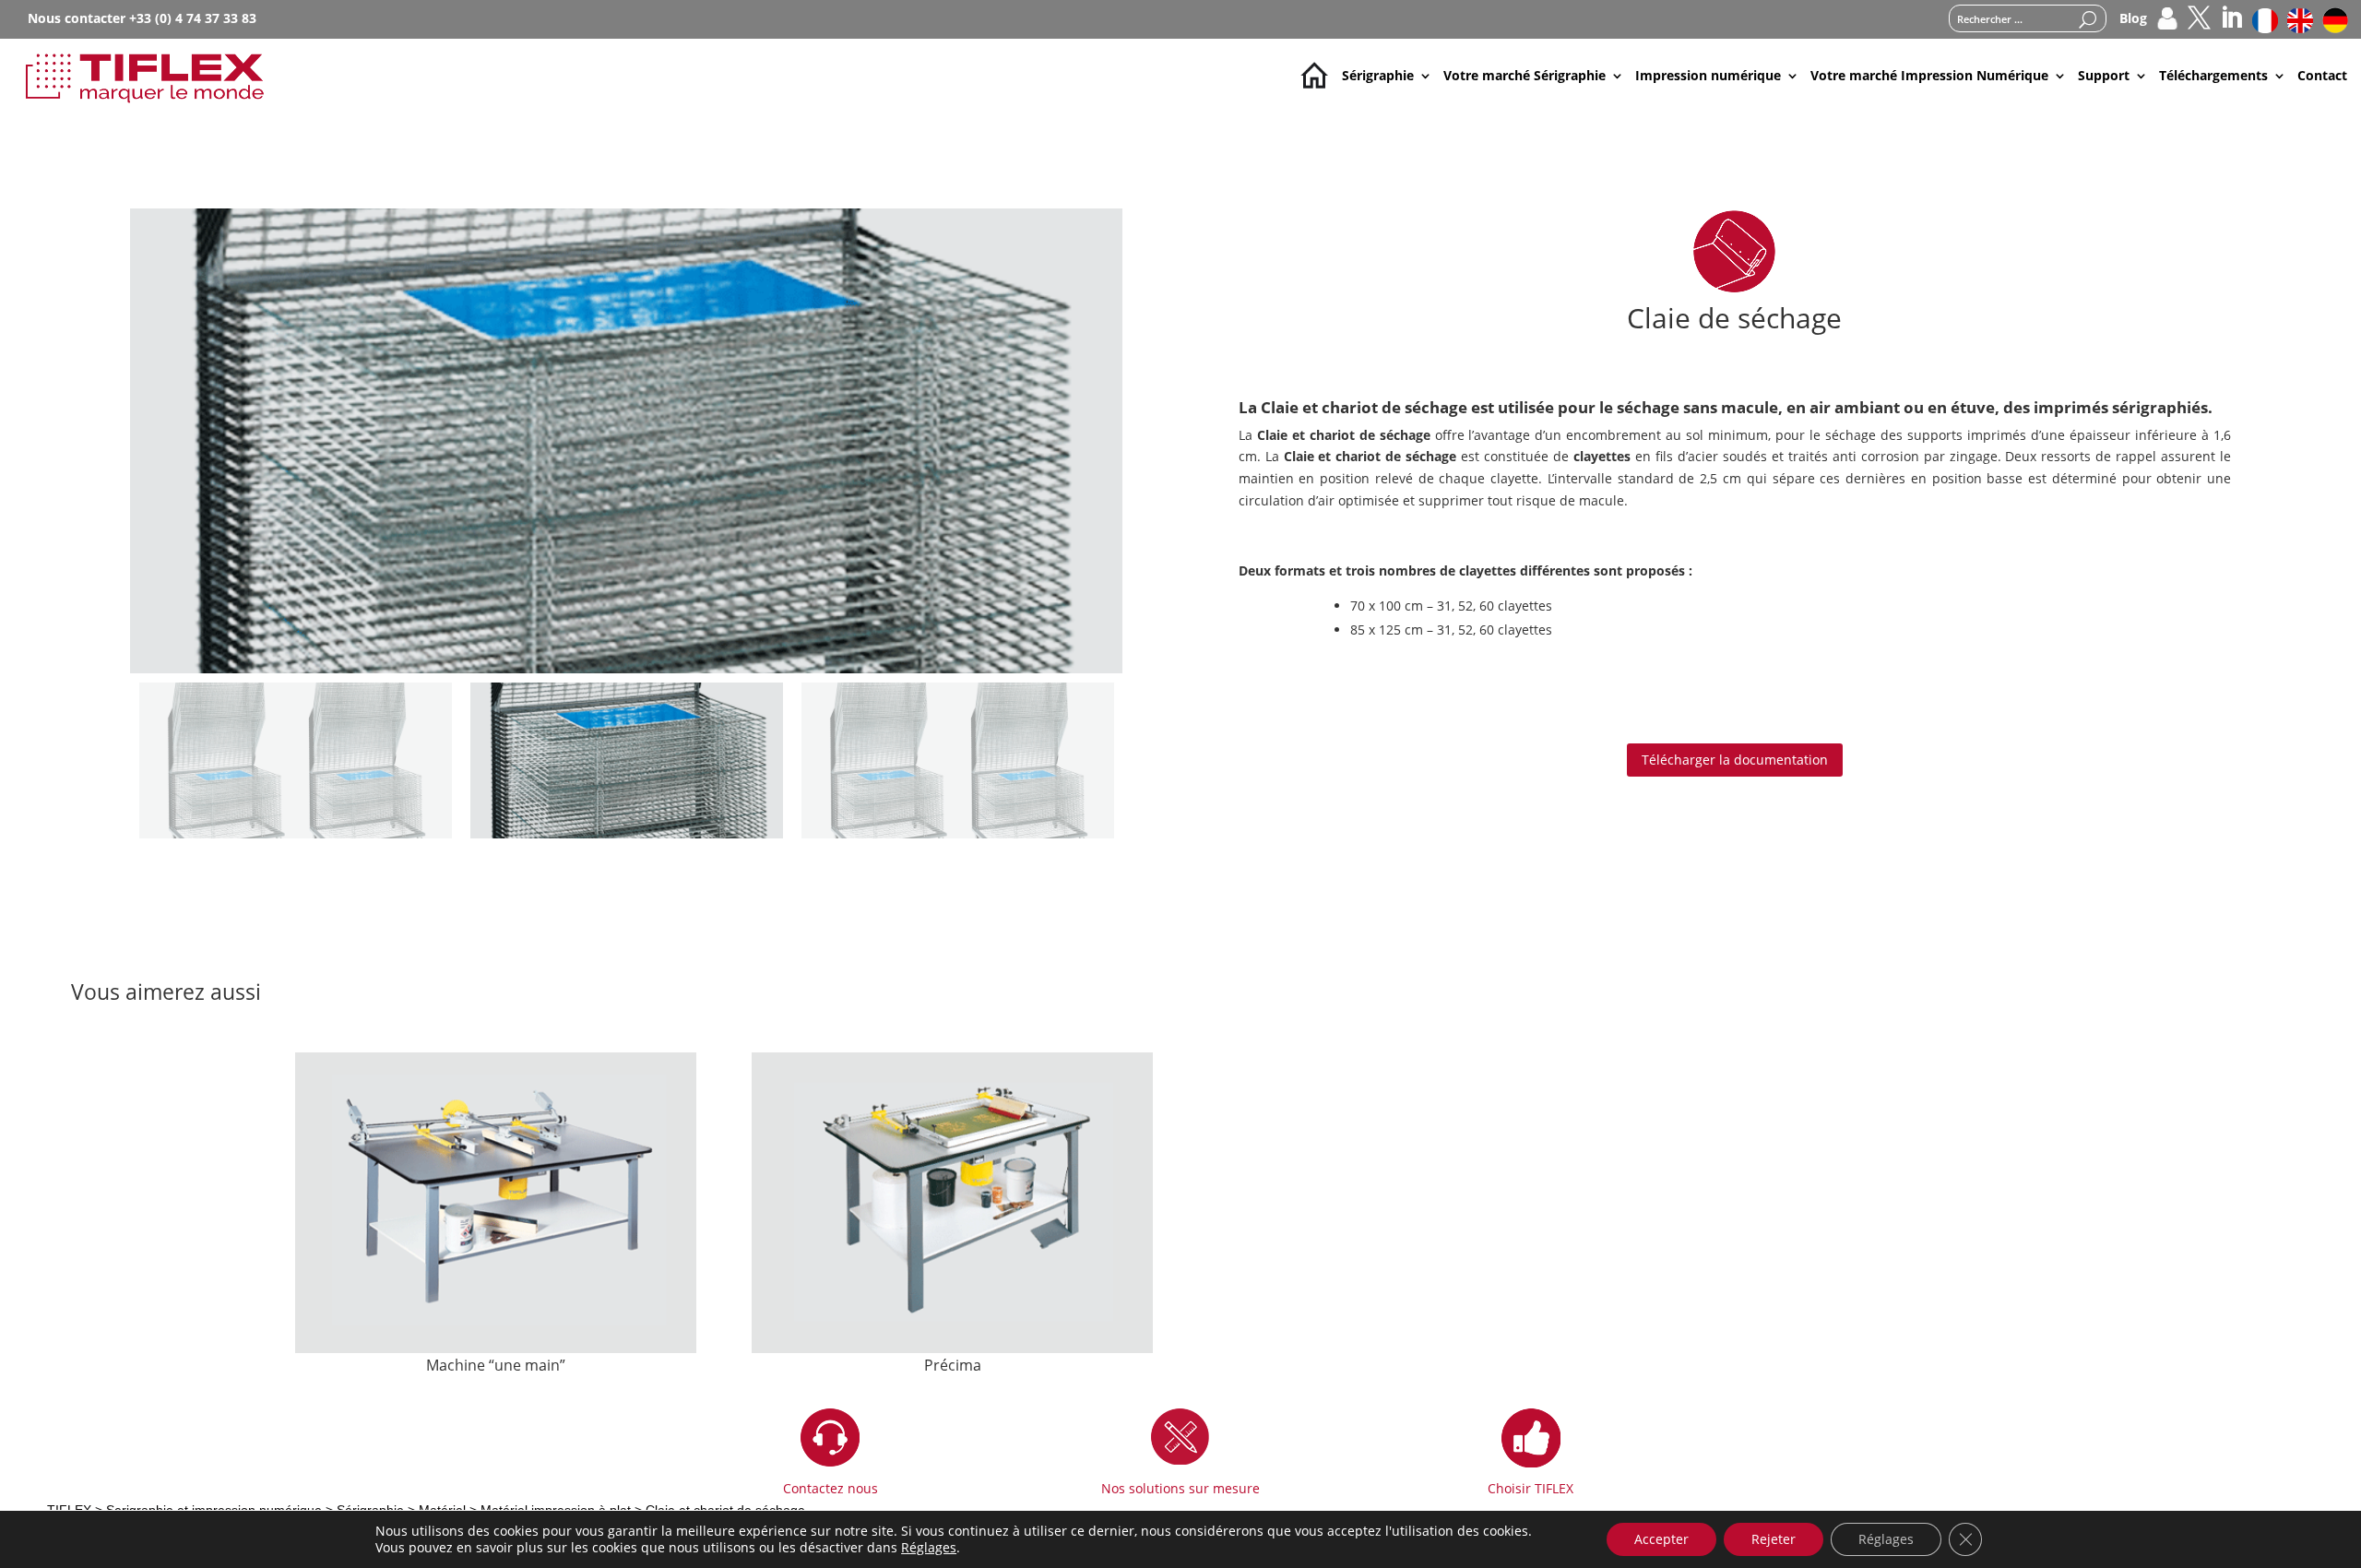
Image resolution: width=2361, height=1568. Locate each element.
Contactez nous (831, 1488)
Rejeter (1774, 1539)
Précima (953, 1365)
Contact (2322, 75)
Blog (2133, 19)
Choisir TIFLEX (1530, 1488)
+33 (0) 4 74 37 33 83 (193, 18)
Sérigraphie (1378, 75)
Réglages (929, 1548)
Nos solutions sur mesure (1180, 1488)
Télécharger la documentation (1735, 760)
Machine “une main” (496, 1365)
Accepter (1661, 1539)
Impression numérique (1708, 75)
